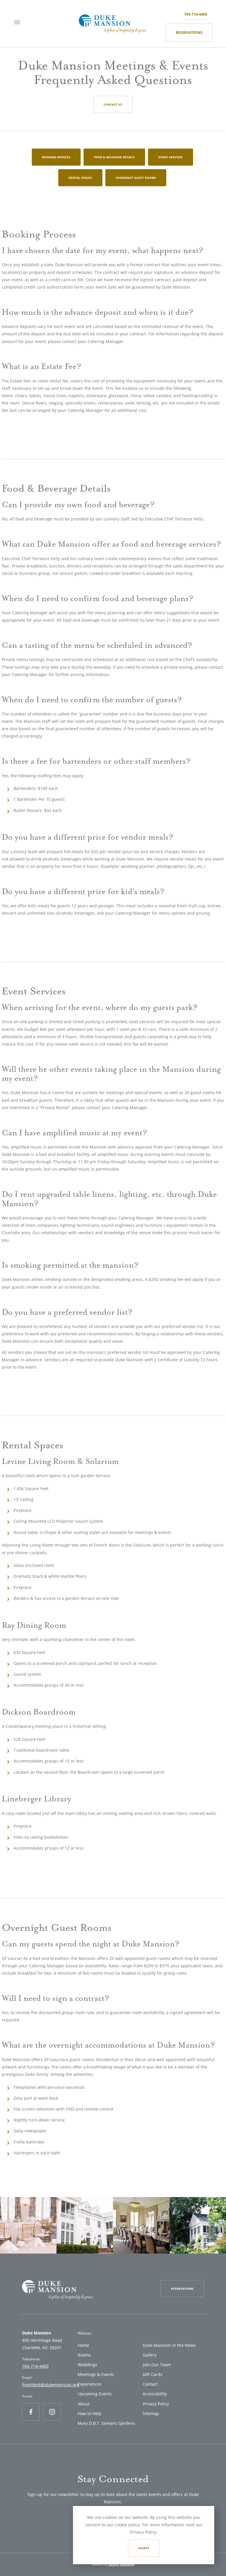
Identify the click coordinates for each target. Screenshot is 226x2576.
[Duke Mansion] (112, 23)
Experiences (90, 2384)
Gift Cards (153, 2374)
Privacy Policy (156, 2404)
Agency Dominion (121, 2565)
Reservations (189, 33)
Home (83, 2345)
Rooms (84, 2355)
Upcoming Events (95, 2394)
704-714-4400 (196, 14)
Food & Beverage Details (114, 157)
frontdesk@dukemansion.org (51, 2385)
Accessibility (155, 2394)
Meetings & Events (96, 2374)
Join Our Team (157, 2365)
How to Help (90, 2413)
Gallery (150, 2355)
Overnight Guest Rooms (136, 178)
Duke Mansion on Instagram (52, 2420)
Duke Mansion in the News (169, 2345)
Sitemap (151, 2413)
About (84, 2404)
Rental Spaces (80, 178)
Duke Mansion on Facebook (31, 2420)
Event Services (171, 157)
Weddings (88, 2365)
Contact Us (113, 104)
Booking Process (56, 157)
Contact (150, 2384)
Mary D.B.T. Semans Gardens (106, 2423)
